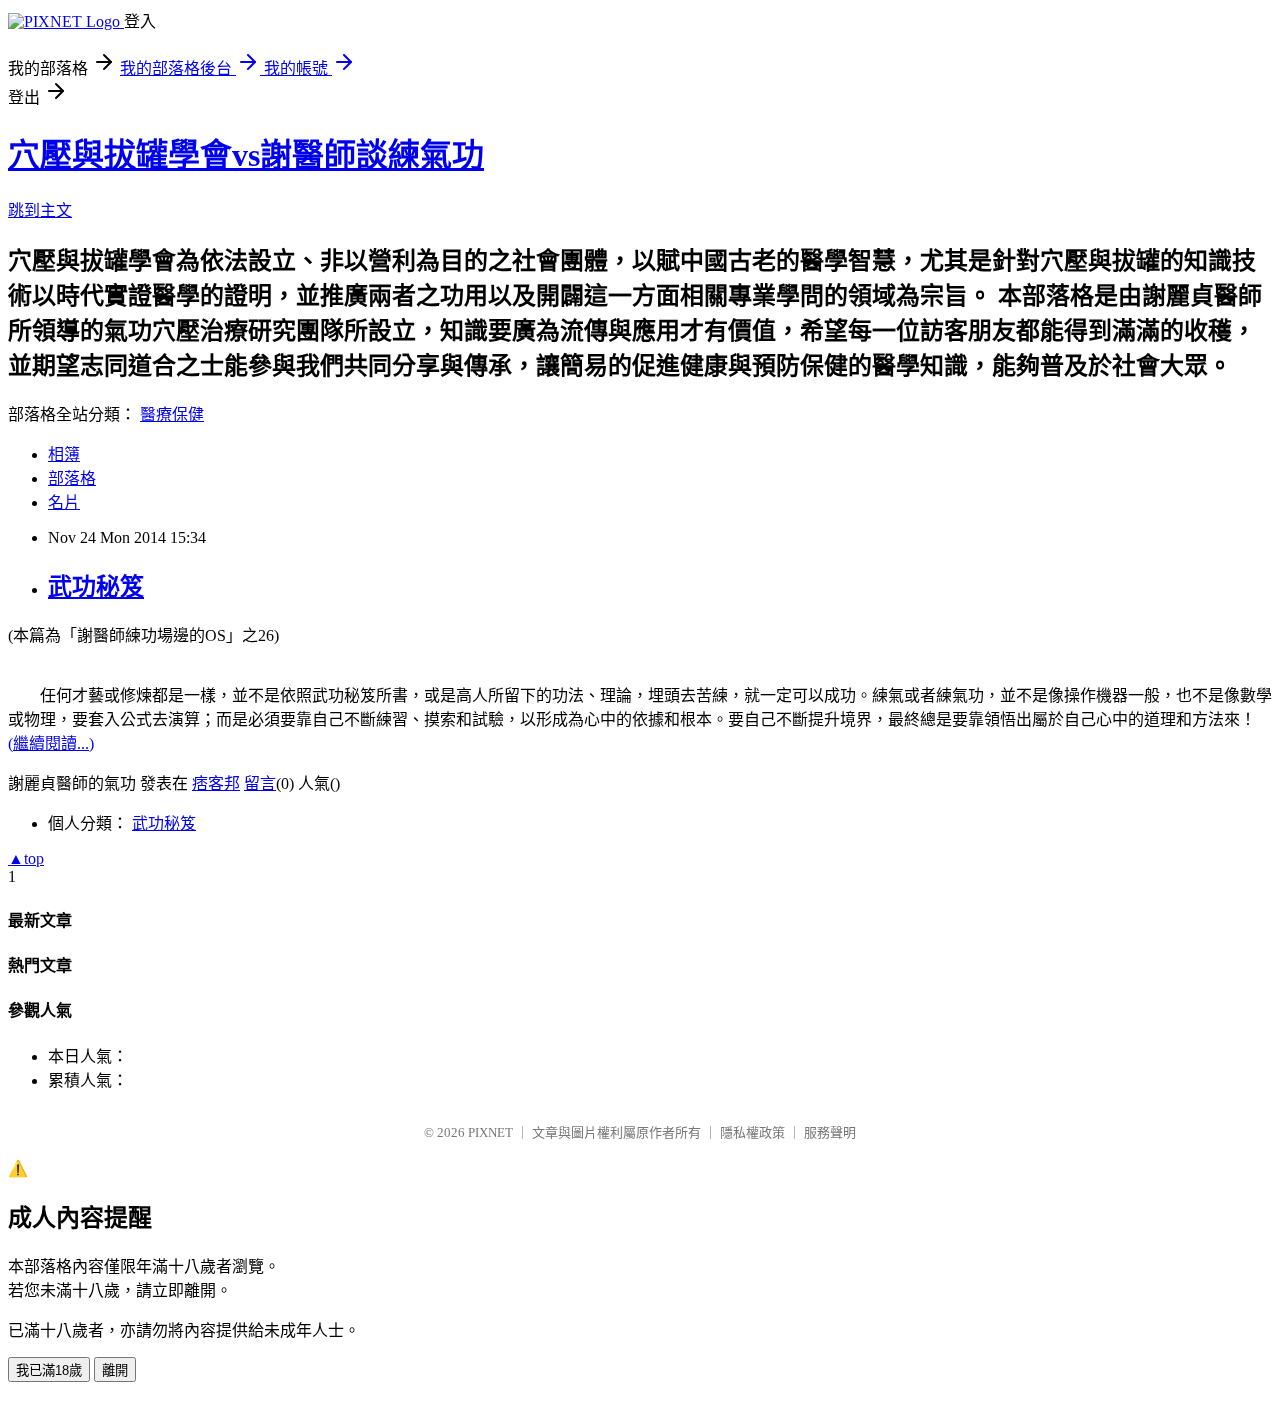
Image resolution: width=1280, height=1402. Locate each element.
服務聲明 (830, 1132)
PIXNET (490, 1132)
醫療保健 (172, 414)
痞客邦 (216, 783)
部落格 (72, 478)
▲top (26, 858)
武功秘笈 (96, 587)
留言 (260, 783)
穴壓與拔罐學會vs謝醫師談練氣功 (246, 155)
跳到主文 (40, 210)
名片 (64, 502)
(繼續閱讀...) (51, 743)
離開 (115, 1370)
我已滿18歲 (49, 1370)
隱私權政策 (752, 1132)
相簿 (64, 454)
